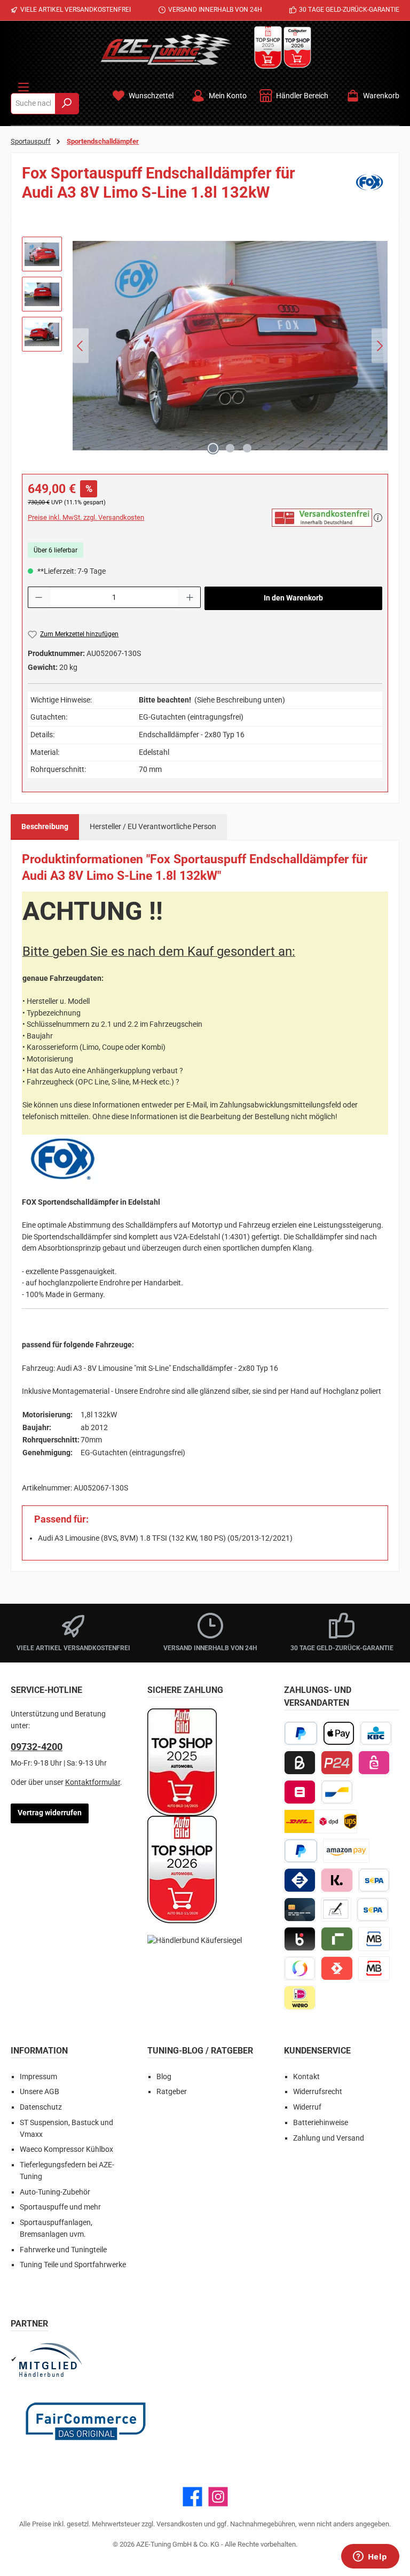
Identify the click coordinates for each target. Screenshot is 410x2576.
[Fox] (369, 186)
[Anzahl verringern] (38, 597)
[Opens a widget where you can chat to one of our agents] (370, 2557)
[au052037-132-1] (230, 346)
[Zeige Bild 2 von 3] (230, 448)
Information (39, 2051)
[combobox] (33, 104)
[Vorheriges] (81, 346)
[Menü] (23, 85)
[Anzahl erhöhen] (190, 597)
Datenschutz (41, 2107)
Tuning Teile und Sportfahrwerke (73, 2265)
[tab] (45, 827)
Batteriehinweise (321, 2123)
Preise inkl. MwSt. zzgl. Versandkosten (86, 517)
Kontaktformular (93, 1782)
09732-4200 (37, 1747)
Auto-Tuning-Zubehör (55, 2192)
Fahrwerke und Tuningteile (63, 2250)
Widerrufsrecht (318, 2092)
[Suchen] (67, 104)
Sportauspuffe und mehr (60, 2207)
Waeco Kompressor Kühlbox (66, 2149)
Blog (164, 2077)
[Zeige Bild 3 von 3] (247, 448)
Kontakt (306, 2077)
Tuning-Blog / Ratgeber (200, 2051)
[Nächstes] (380, 346)
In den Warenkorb (293, 598)
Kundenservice (317, 2051)
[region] (205, 346)
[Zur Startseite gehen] (166, 49)
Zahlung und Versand (329, 2138)
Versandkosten (179, 2524)
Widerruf (307, 2107)
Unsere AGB (40, 2092)
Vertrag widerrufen (50, 1813)
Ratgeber (172, 2092)
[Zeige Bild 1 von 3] (213, 448)
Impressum (38, 2077)
